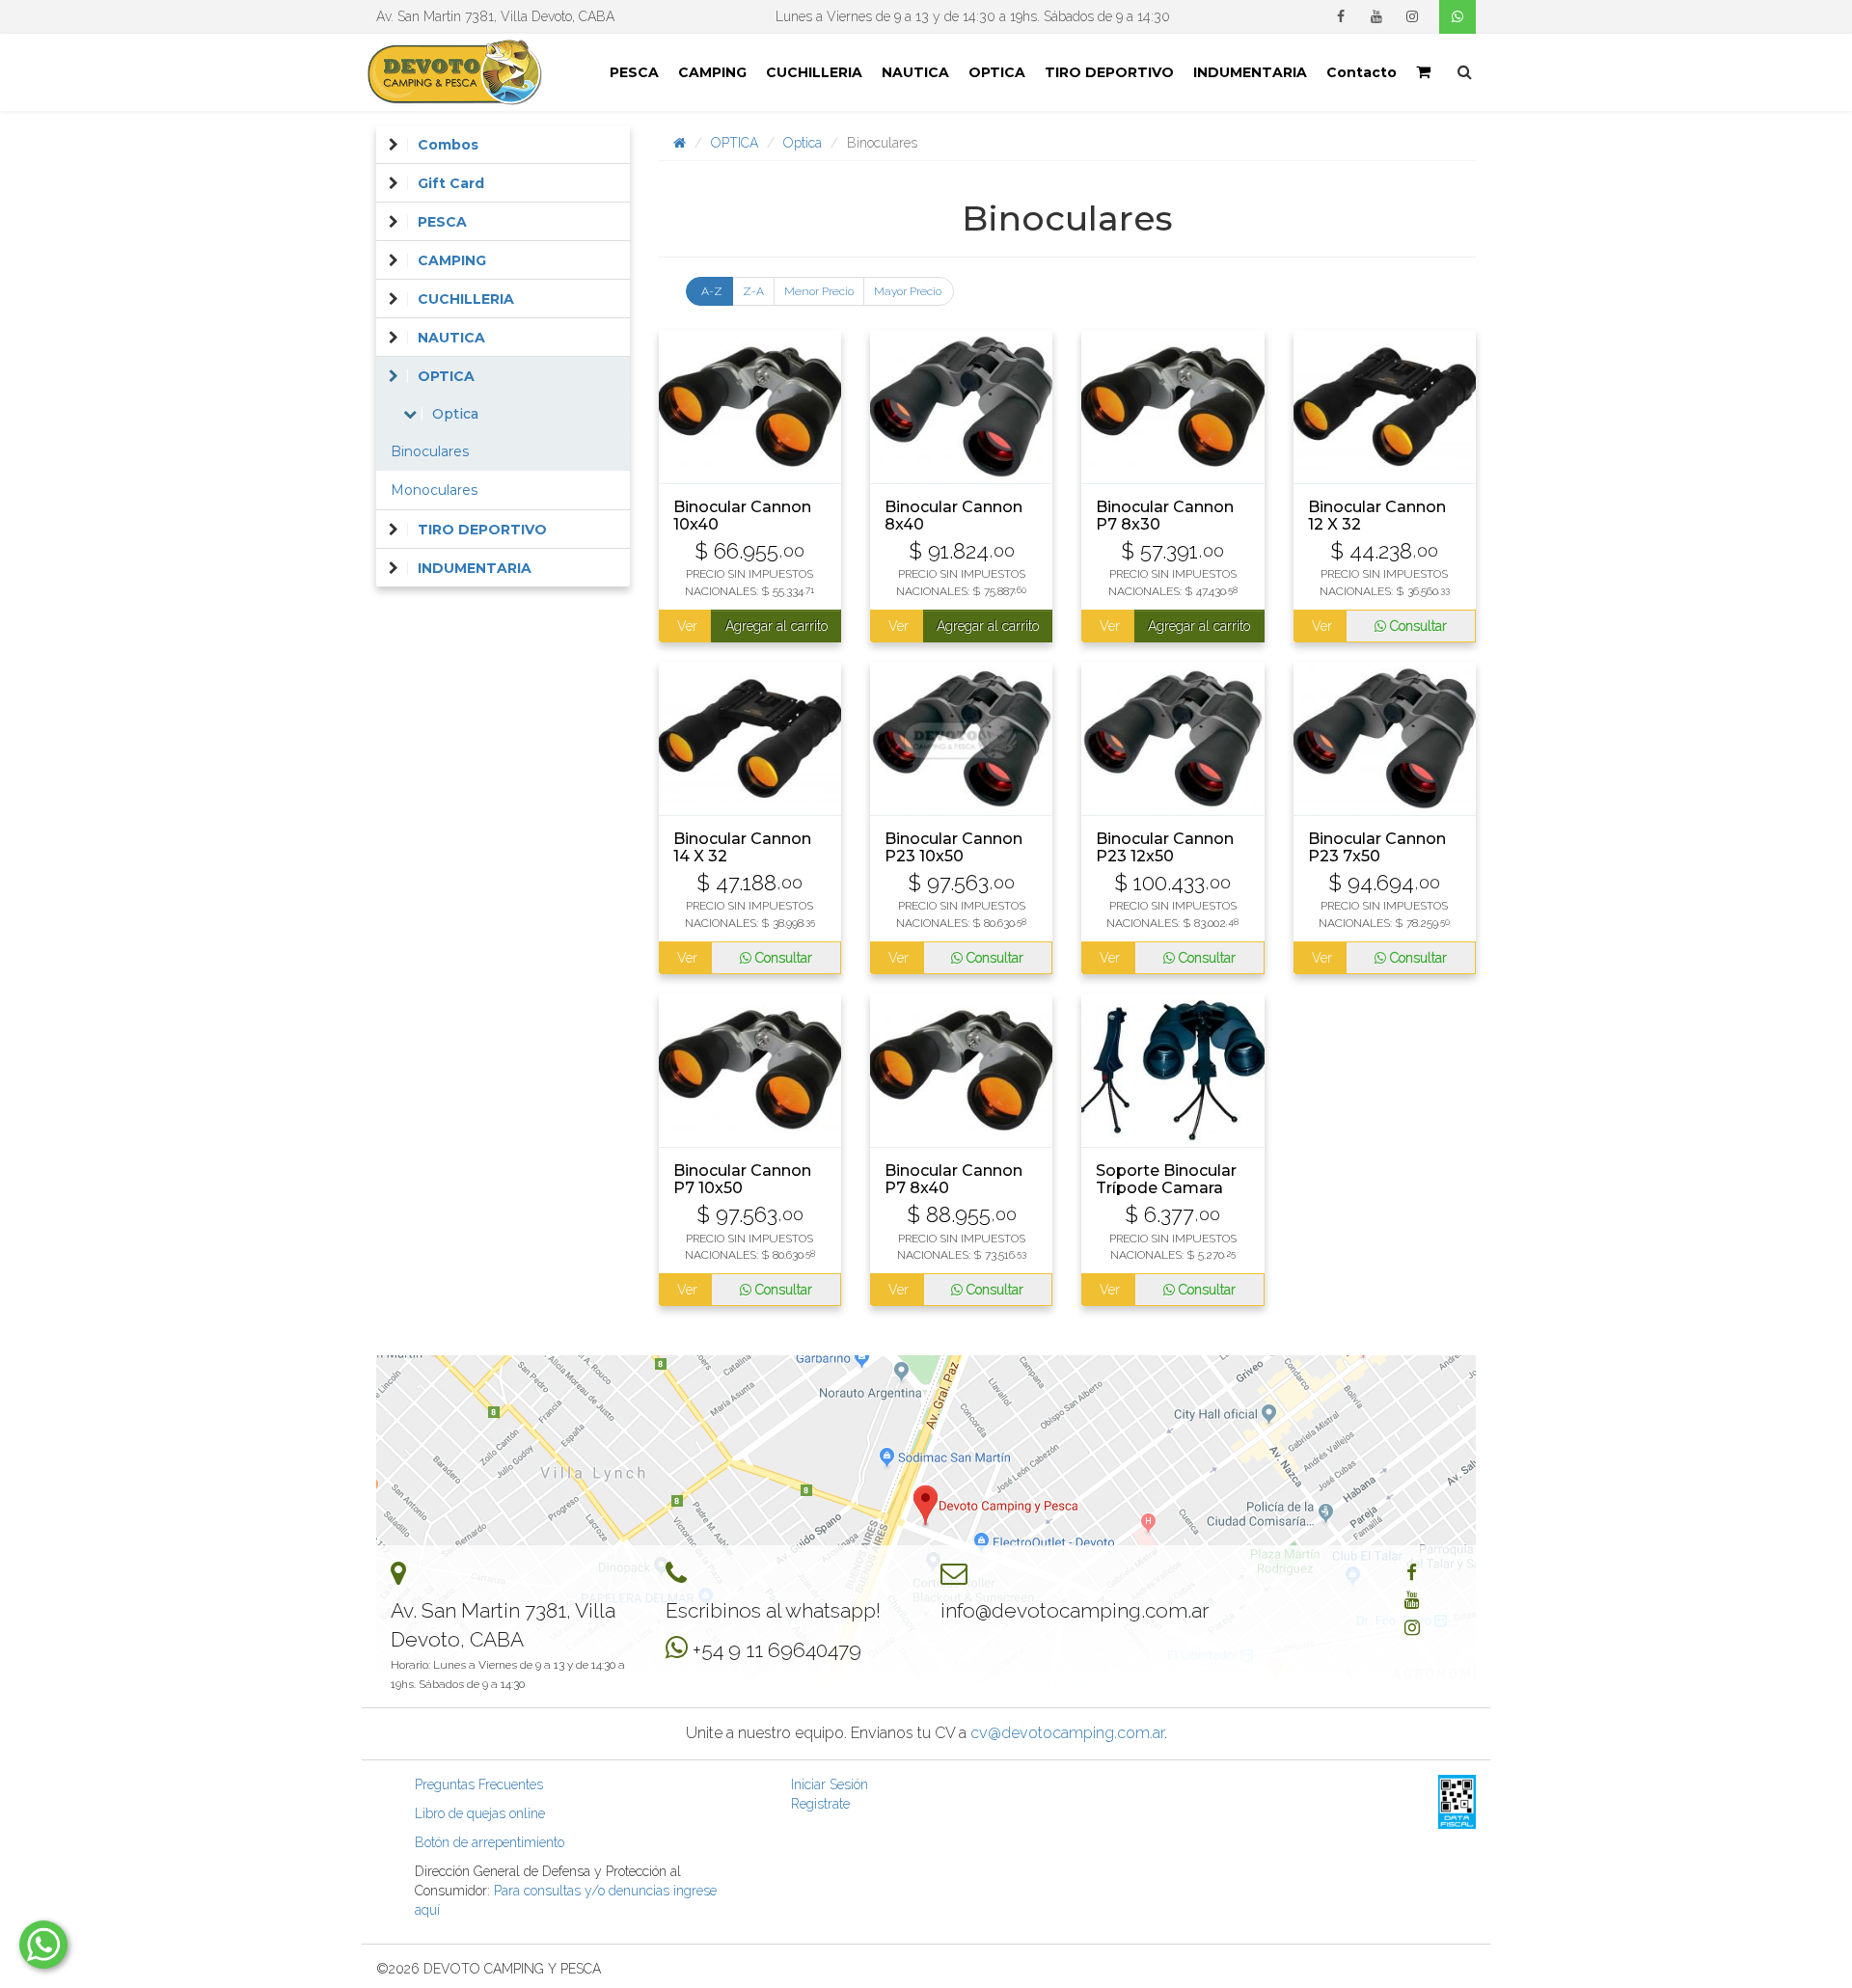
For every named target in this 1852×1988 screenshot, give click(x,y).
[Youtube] (1376, 16)
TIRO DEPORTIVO (1109, 72)
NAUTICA (915, 72)
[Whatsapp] (1457, 17)
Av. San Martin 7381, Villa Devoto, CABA (495, 16)
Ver (686, 626)
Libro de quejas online (480, 1813)
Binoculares (430, 451)
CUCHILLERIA (814, 72)
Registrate (820, 1804)
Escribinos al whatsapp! (773, 1610)
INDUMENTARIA (1250, 72)
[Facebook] (1341, 16)
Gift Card (451, 183)
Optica (803, 143)
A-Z (712, 291)
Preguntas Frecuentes (479, 1784)
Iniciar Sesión (830, 1784)
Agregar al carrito (776, 626)
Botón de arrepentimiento (490, 1842)
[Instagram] (1412, 16)
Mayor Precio (908, 291)
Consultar (1416, 626)
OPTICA (997, 72)
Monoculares (434, 490)
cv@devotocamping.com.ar (1067, 1733)
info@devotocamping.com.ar (1075, 1610)
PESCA (634, 72)
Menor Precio (819, 291)
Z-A (753, 291)
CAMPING (712, 72)
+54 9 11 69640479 (777, 1650)
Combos (448, 145)
